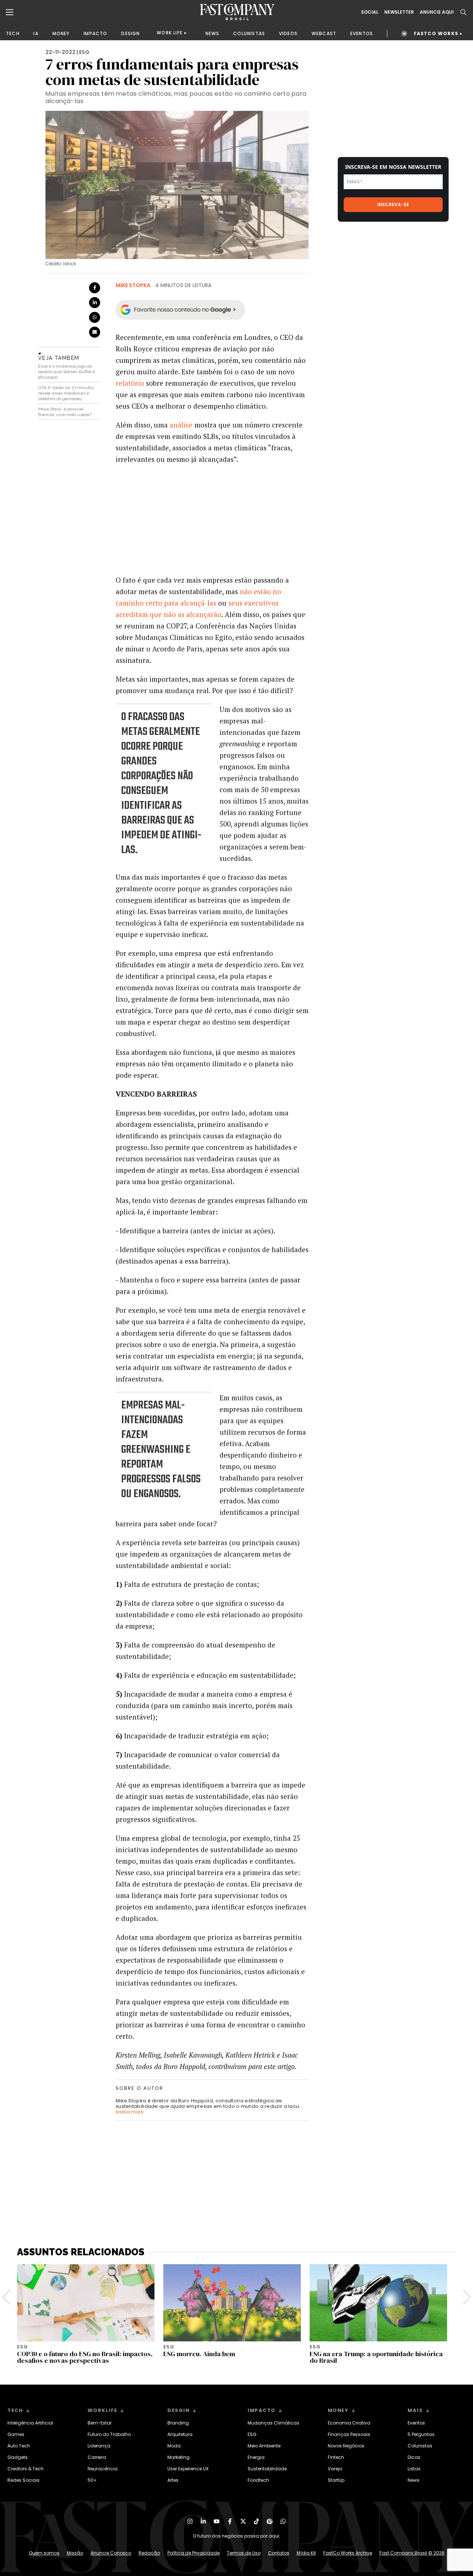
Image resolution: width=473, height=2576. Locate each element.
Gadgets (18, 2457)
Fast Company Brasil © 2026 (412, 2553)
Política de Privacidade (193, 2553)
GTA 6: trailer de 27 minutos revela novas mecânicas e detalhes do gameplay (66, 393)
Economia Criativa (349, 2423)
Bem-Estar (100, 2423)
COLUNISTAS (249, 33)
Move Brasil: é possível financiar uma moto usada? (65, 412)
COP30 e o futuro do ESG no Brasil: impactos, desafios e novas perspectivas (85, 2357)
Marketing (178, 2457)
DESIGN (130, 33)
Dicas (414, 2457)
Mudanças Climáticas (273, 2423)
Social (370, 12)
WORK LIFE (170, 33)
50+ (92, 2480)
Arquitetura (180, 2434)
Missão (75, 2553)
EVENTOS (362, 33)
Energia (256, 2457)
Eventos (416, 2423)
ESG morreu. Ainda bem (199, 2354)
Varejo (335, 2469)
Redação (149, 2553)
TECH (13, 33)
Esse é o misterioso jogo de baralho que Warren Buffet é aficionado (67, 372)
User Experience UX (188, 2469)
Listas (414, 2469)
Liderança (99, 2446)
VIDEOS (288, 33)
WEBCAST (324, 33)
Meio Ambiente (264, 2446)
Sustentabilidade (267, 2469)
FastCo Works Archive (348, 2553)
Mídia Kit (306, 2553)
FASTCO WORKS (436, 33)
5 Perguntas (421, 2434)
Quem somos (44, 2553)
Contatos (279, 2553)
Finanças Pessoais (349, 2434)
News (414, 2480)
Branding (178, 2423)
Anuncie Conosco (111, 2553)
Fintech (336, 2457)
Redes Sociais (23, 2480)
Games (16, 2434)
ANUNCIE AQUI (437, 12)
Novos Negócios (346, 2446)
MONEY (61, 33)
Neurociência (103, 2469)
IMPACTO (95, 33)
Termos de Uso (244, 2553)
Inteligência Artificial (30, 2423)
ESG (84, 52)
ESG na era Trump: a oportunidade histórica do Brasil (376, 2357)
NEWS (212, 33)
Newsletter (399, 12)
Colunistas (420, 2446)
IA (36, 33)
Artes (173, 2480)
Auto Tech (19, 2446)
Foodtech (258, 2480)
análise (181, 425)
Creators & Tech (25, 2469)
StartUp (336, 2480)
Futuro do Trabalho (109, 2434)
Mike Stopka (133, 285)
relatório (130, 383)
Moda (174, 2446)
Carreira (97, 2457)
